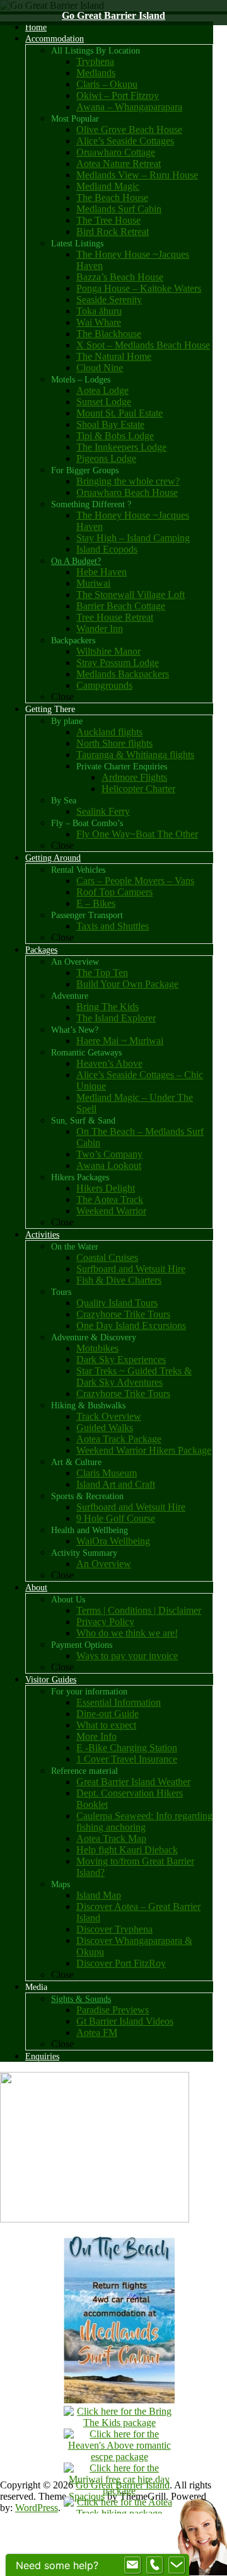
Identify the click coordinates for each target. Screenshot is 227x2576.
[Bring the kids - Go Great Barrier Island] (119, 2423)
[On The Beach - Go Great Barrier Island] (119, 2400)
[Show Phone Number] (154, 2565)
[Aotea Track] (119, 2513)
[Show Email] (132, 2565)
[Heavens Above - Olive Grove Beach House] (119, 2457)
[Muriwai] (119, 2491)
